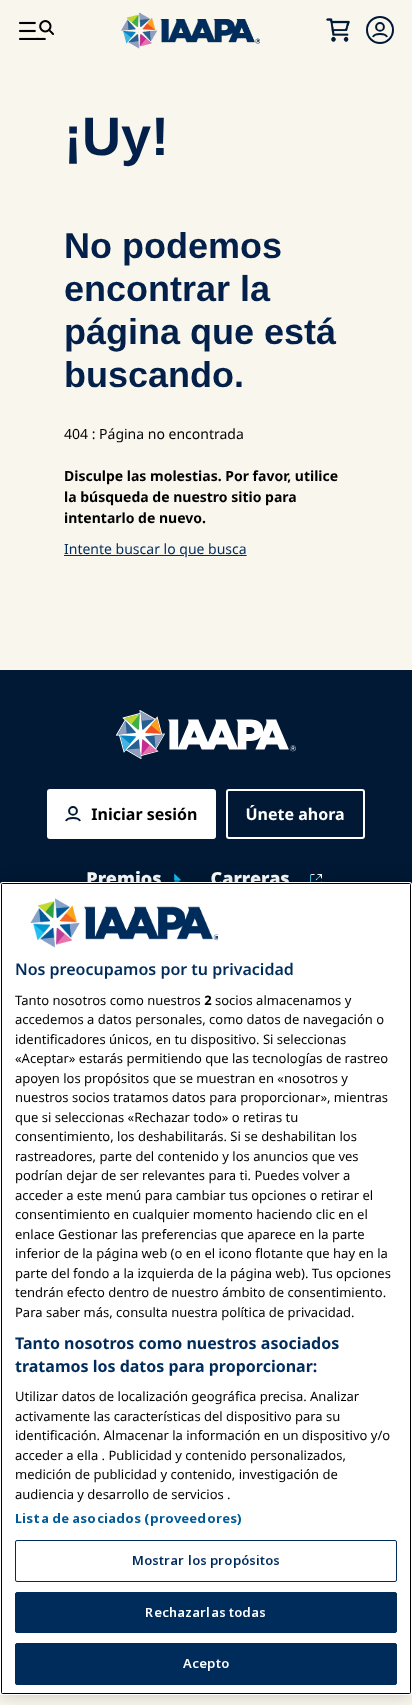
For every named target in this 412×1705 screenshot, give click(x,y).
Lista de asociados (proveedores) (128, 1518)
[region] (206, 1288)
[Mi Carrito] (338, 30)
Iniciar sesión (144, 814)
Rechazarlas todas (205, 1612)
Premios (123, 879)
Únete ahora (295, 814)
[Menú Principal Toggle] (36, 30)
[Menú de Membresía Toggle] (380, 30)
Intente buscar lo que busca (155, 549)
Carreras (250, 879)
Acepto (206, 1663)
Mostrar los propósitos (206, 1560)
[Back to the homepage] (206, 734)
